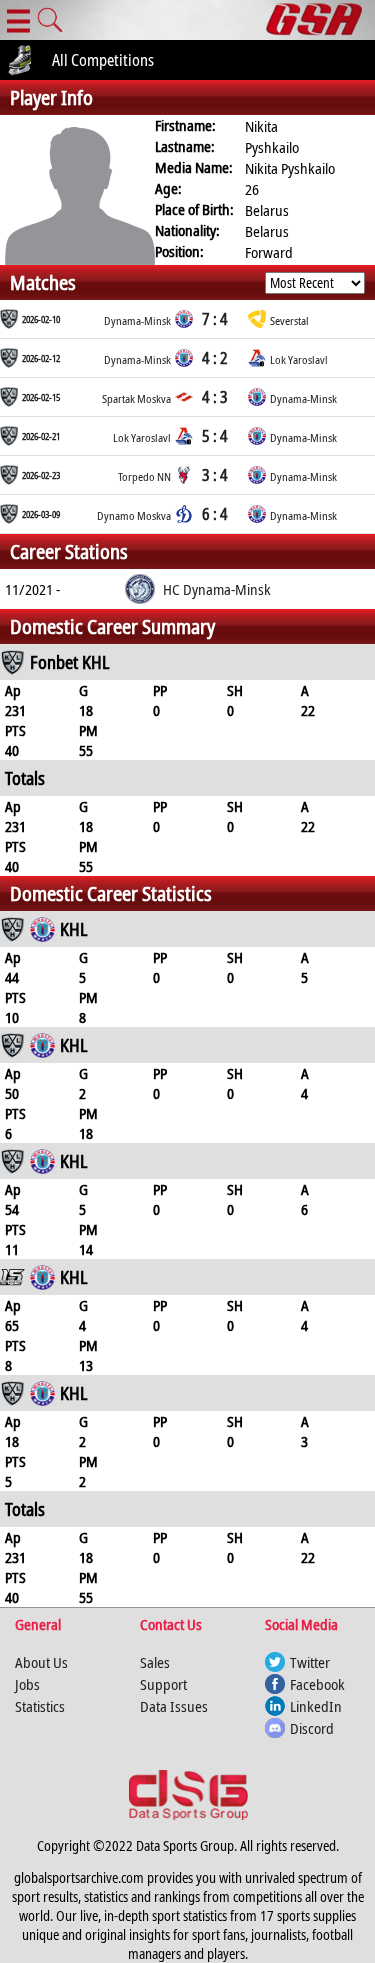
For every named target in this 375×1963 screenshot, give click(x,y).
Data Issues (174, 1706)
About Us (41, 1662)
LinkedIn (316, 1706)
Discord (312, 1728)
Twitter (310, 1662)
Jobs (27, 1684)
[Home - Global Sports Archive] (320, 20)
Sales (155, 1662)
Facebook (317, 1684)
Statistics (40, 1706)
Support (163, 1684)
